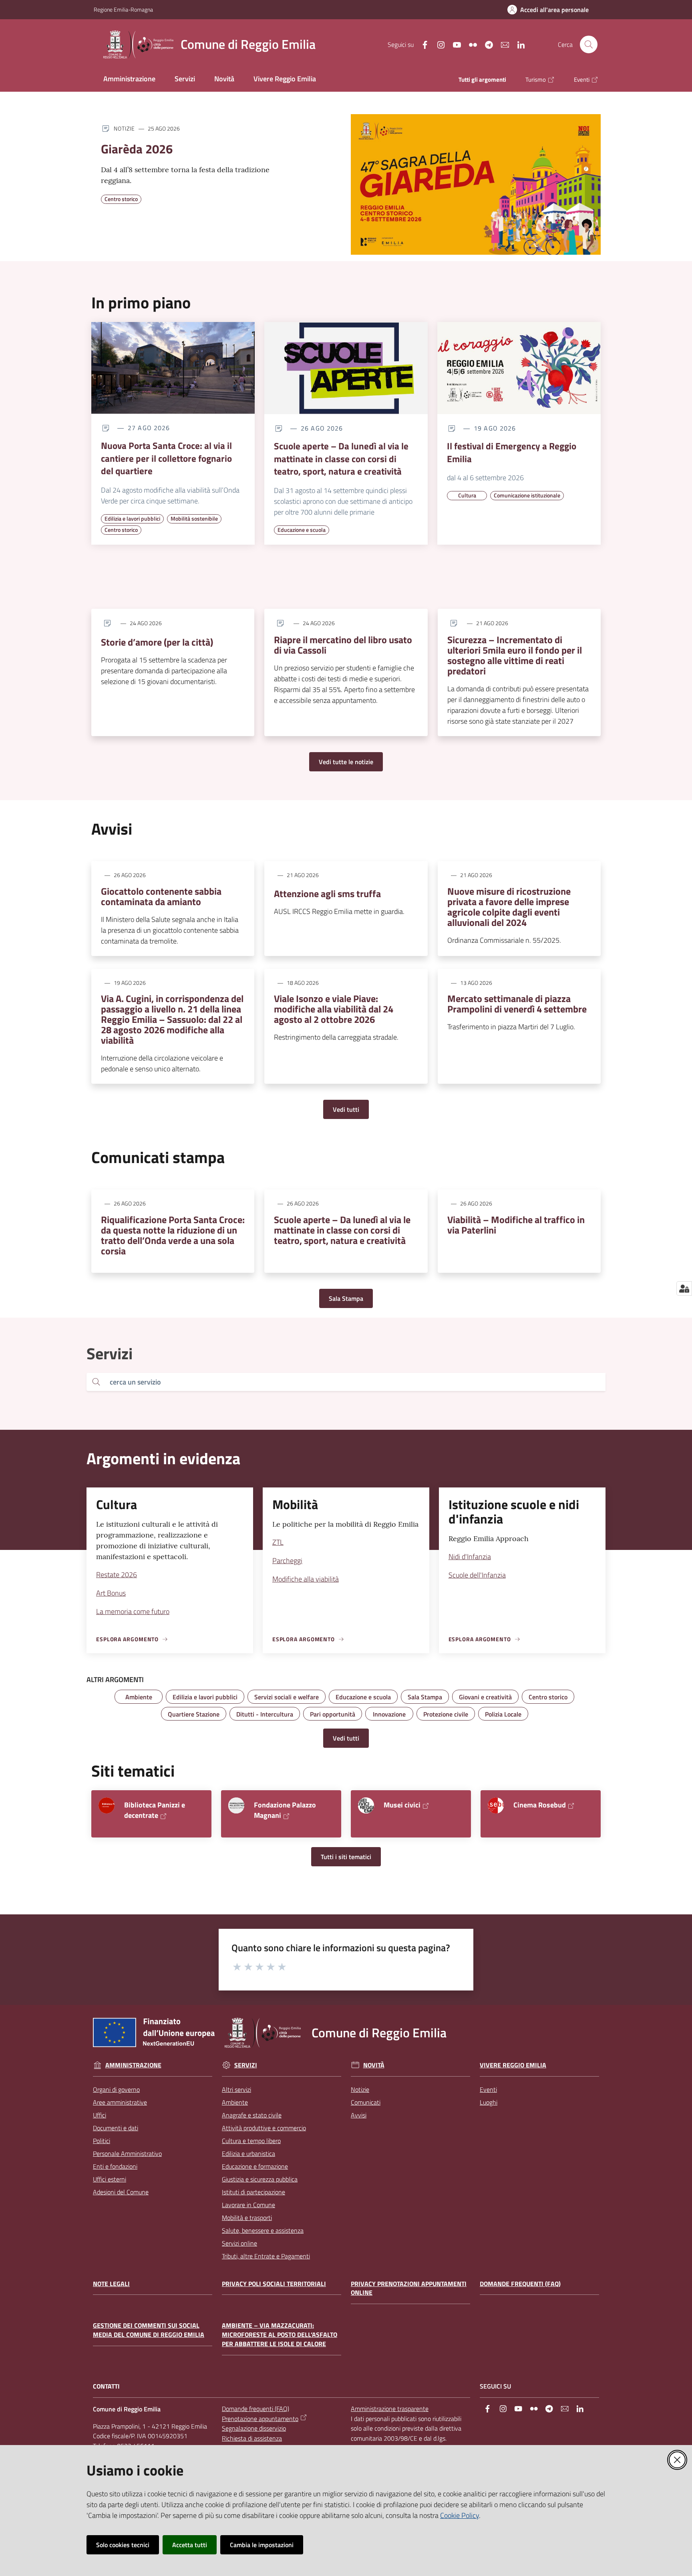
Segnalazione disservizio (254, 2428)
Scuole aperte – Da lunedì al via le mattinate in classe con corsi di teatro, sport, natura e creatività (341, 459)
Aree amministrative (120, 2102)
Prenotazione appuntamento (260, 2419)
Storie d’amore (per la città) (157, 642)
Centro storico (121, 199)
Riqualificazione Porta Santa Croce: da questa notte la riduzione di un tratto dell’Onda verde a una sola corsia (173, 1235)
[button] (589, 44)
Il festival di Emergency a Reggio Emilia (512, 452)
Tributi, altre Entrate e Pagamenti (266, 2256)
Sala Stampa (346, 1298)
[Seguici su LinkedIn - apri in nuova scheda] (518, 44)
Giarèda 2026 (137, 149)
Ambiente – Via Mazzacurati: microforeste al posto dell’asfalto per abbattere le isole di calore (280, 2335)
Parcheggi (287, 1561)
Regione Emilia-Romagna (123, 9)
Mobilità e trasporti (247, 2218)
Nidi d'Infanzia (470, 1557)
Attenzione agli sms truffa (327, 894)
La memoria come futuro (133, 1611)
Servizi (246, 2065)
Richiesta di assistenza (252, 2438)
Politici (102, 2141)
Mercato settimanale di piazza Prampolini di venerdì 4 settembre (517, 1004)
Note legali (111, 2284)
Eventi (488, 2089)
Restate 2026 (117, 1575)
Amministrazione (133, 2065)
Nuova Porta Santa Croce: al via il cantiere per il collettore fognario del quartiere (166, 458)
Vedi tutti (346, 1109)
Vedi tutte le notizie (346, 762)
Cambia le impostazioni (262, 2545)
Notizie (360, 2089)
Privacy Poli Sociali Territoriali (274, 2284)
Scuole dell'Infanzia (477, 1575)
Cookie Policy (460, 2515)
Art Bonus (111, 1593)
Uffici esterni (110, 2179)
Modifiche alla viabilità (306, 1579)
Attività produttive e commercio (264, 2128)
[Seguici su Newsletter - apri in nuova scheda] (502, 44)
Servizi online (239, 2243)
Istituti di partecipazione (253, 2192)
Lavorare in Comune (248, 2205)
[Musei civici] (366, 1805)
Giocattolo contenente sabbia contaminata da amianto (161, 896)
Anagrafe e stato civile (252, 2115)
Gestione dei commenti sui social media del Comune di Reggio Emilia (149, 2330)
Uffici (100, 2115)
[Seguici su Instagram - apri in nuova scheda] (438, 44)
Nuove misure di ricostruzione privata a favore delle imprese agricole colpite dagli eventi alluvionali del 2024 (509, 907)
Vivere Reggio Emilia (513, 2065)
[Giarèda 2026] (476, 184)
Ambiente (235, 2102)
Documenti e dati (116, 2128)
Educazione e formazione (255, 2166)
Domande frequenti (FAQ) (520, 2284)
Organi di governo (116, 2089)
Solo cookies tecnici (123, 2545)
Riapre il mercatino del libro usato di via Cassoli (343, 645)
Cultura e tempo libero (251, 2141)
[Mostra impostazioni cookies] (684, 1288)
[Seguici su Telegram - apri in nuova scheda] (486, 44)
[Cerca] (96, 1382)
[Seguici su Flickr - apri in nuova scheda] (470, 44)
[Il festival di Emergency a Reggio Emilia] (519, 368)
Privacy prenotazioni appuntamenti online (409, 2288)
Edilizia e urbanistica (248, 2153)
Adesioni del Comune (121, 2192)
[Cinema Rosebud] (496, 1805)
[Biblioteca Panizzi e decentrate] (107, 1805)
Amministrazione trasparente (390, 2409)
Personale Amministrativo (127, 2153)
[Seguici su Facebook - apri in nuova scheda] (422, 44)
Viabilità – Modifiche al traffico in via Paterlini (516, 1225)
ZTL (278, 1542)
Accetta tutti (190, 2545)
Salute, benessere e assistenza (263, 2230)
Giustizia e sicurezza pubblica (260, 2179)
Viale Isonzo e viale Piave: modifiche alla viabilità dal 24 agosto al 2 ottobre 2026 (334, 1009)
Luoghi (489, 2102)
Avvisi (359, 2115)
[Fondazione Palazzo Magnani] (236, 1805)
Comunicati (366, 2102)
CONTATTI (106, 2386)
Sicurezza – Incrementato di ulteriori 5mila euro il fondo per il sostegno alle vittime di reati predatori (515, 655)
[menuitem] (129, 79)
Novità (374, 2065)
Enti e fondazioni (115, 2166)
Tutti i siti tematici (346, 1857)
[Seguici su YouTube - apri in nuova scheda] (454, 44)
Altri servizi (236, 2089)
